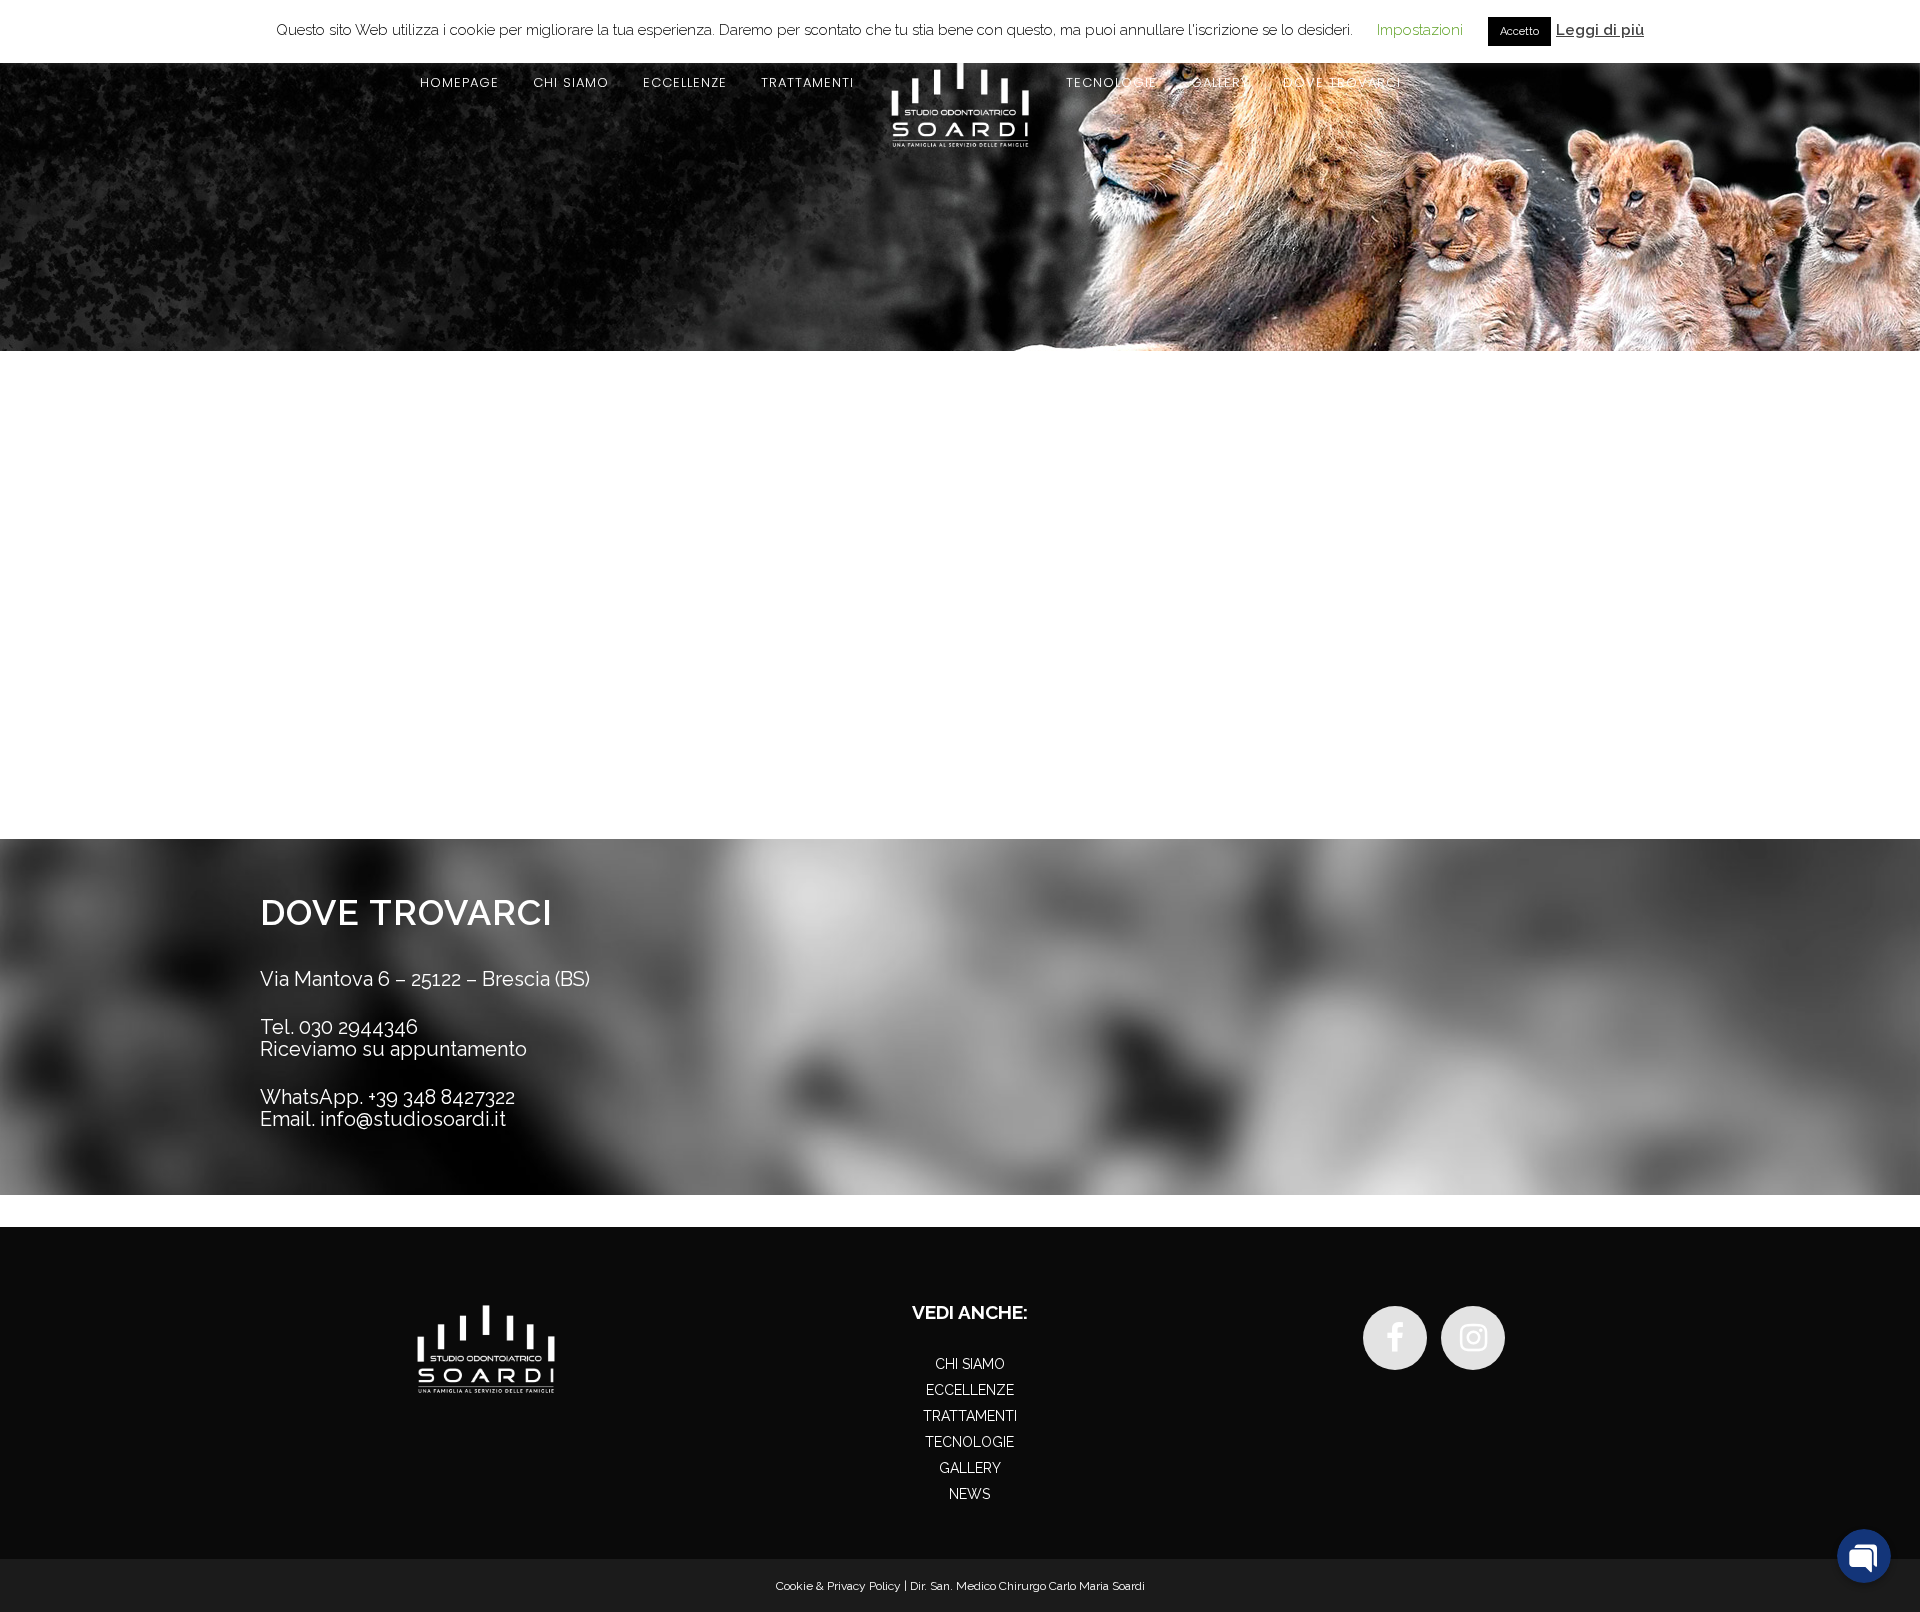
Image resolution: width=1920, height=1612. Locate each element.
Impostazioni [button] (1420, 30)
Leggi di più (1600, 30)
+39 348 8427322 (441, 1097)
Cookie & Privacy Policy (838, 1586)
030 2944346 (358, 1027)
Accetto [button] (1519, 31)
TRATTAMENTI (970, 1416)
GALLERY (970, 1468)
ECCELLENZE (970, 1390)
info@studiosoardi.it (413, 1119)
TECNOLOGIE (969, 1442)
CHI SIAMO (970, 1364)
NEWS (969, 1494)
